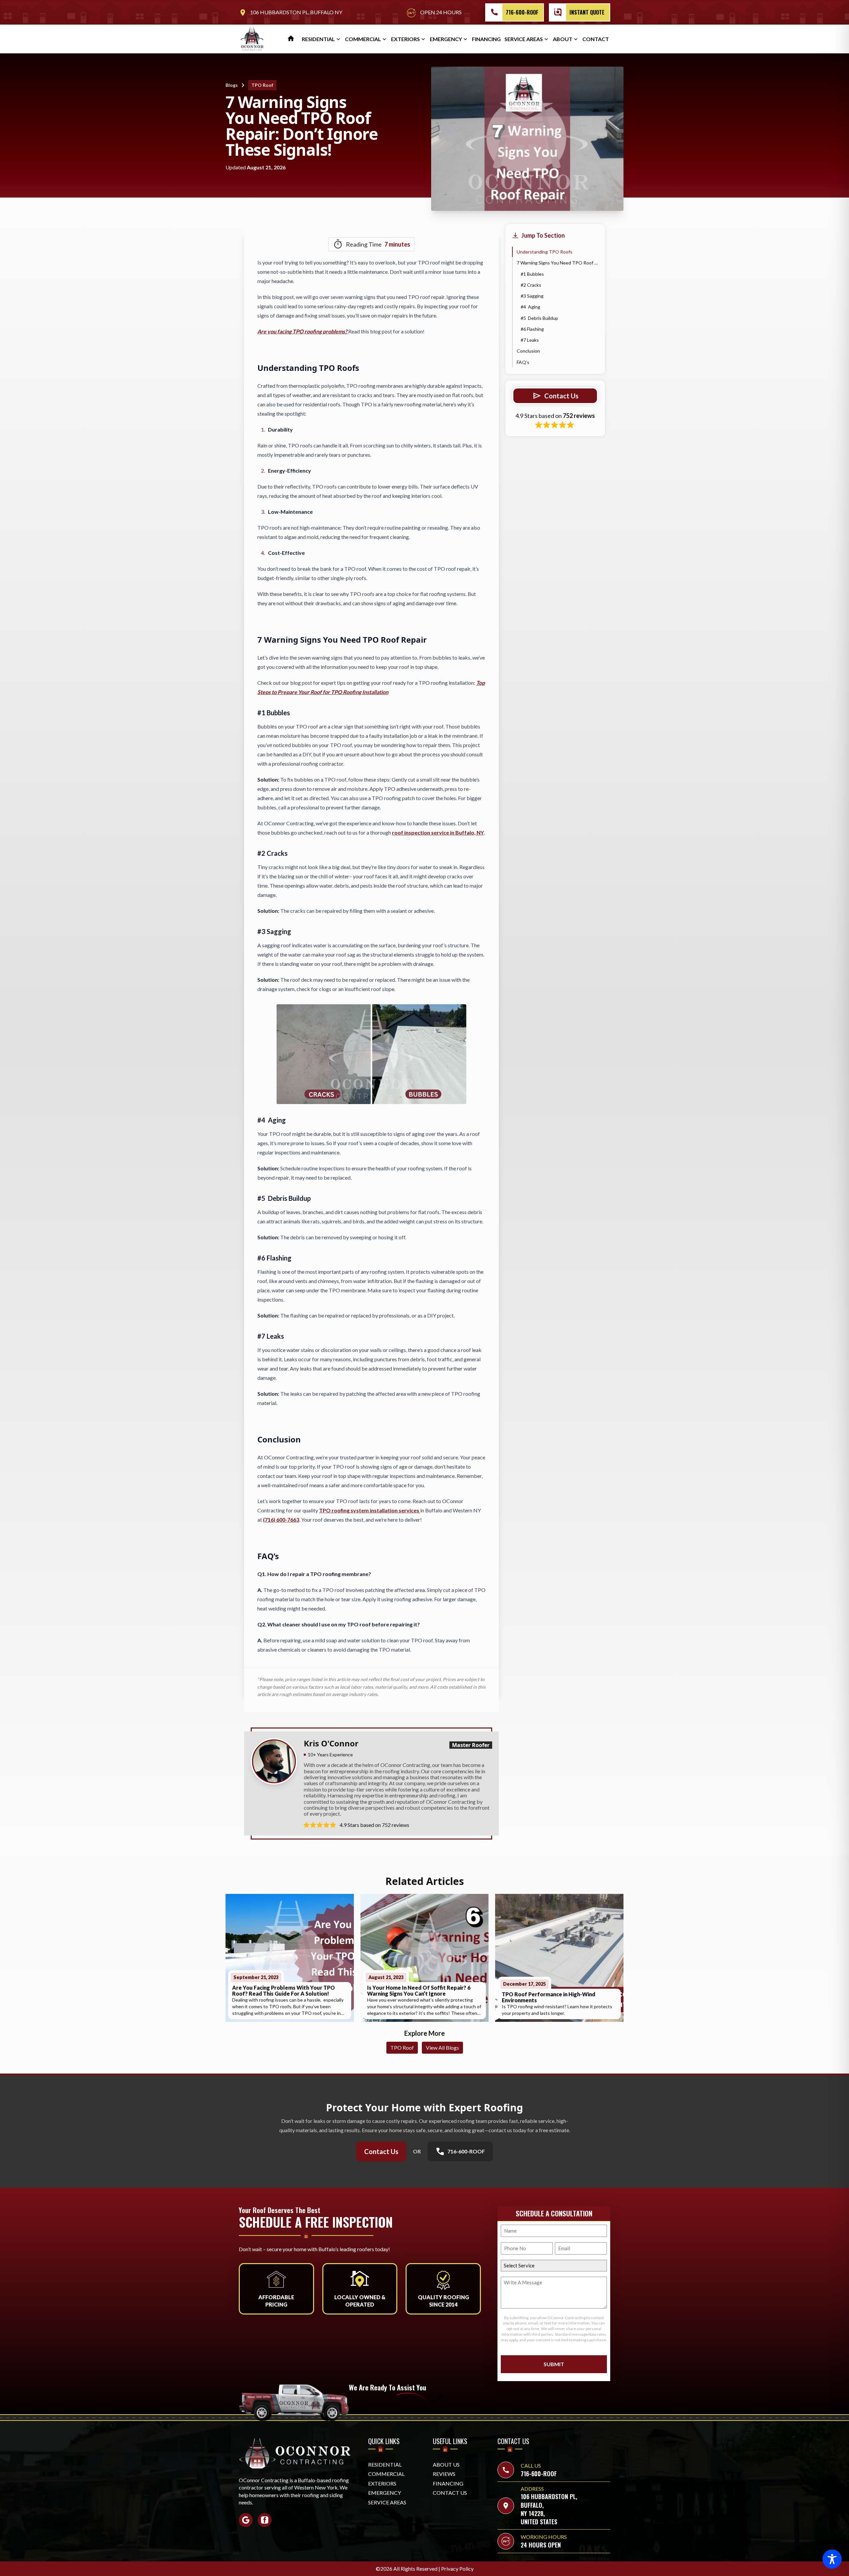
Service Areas (524, 39)
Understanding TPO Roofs (545, 252)
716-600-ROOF (522, 12)
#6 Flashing (532, 329)
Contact (596, 39)
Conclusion (528, 351)
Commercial (363, 39)
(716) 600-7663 (281, 1520)
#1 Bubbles (532, 274)
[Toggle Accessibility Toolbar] (832, 2559)
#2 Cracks (531, 285)
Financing (486, 39)
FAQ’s (523, 362)
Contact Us (381, 2151)
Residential (318, 39)
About (563, 39)
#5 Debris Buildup (539, 318)
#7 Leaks (530, 340)
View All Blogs (442, 2048)
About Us (446, 2464)
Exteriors (405, 39)
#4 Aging (530, 307)
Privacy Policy (457, 2569)
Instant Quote (587, 12)
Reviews (444, 2474)
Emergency (446, 39)
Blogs (232, 85)
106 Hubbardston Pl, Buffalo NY (291, 13)
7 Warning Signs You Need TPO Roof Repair (557, 263)
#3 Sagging (533, 296)
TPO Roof (262, 85)
